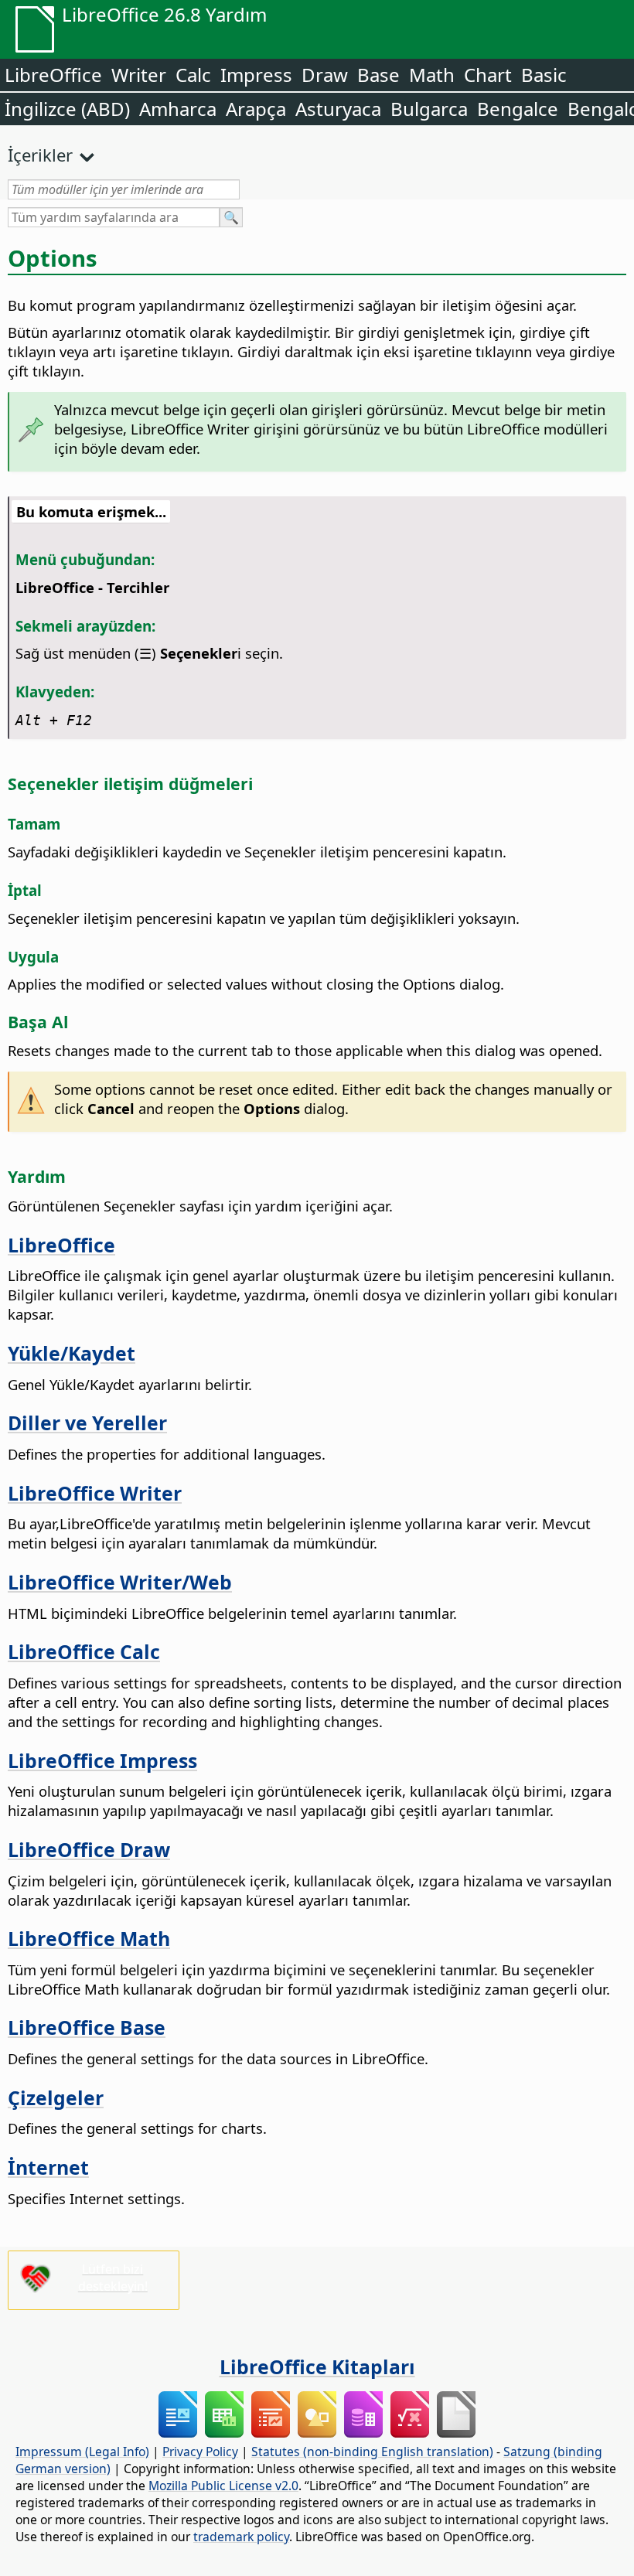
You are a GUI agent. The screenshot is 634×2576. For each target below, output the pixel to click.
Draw (325, 75)
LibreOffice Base (87, 2027)
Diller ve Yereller (87, 1423)
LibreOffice (53, 75)
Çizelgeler (56, 2097)
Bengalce (518, 109)
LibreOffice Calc (84, 1651)
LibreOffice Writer (95, 1493)
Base (378, 75)
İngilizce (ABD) (67, 109)
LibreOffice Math (89, 1938)
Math (432, 75)
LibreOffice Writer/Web (120, 1582)
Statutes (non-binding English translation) (372, 2452)
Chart (488, 75)
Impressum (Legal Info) (82, 2452)
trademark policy (241, 2537)
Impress (256, 75)
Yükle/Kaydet (72, 1353)
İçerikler (40, 155)
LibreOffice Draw (89, 1849)
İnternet (48, 2167)
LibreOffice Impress (102, 1760)
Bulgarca (429, 109)
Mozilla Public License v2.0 (223, 2486)
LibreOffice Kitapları (317, 2366)
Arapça (256, 109)
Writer (139, 75)
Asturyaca (338, 109)
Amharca (178, 109)
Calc (193, 75)
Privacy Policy (200, 2452)
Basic (544, 75)
